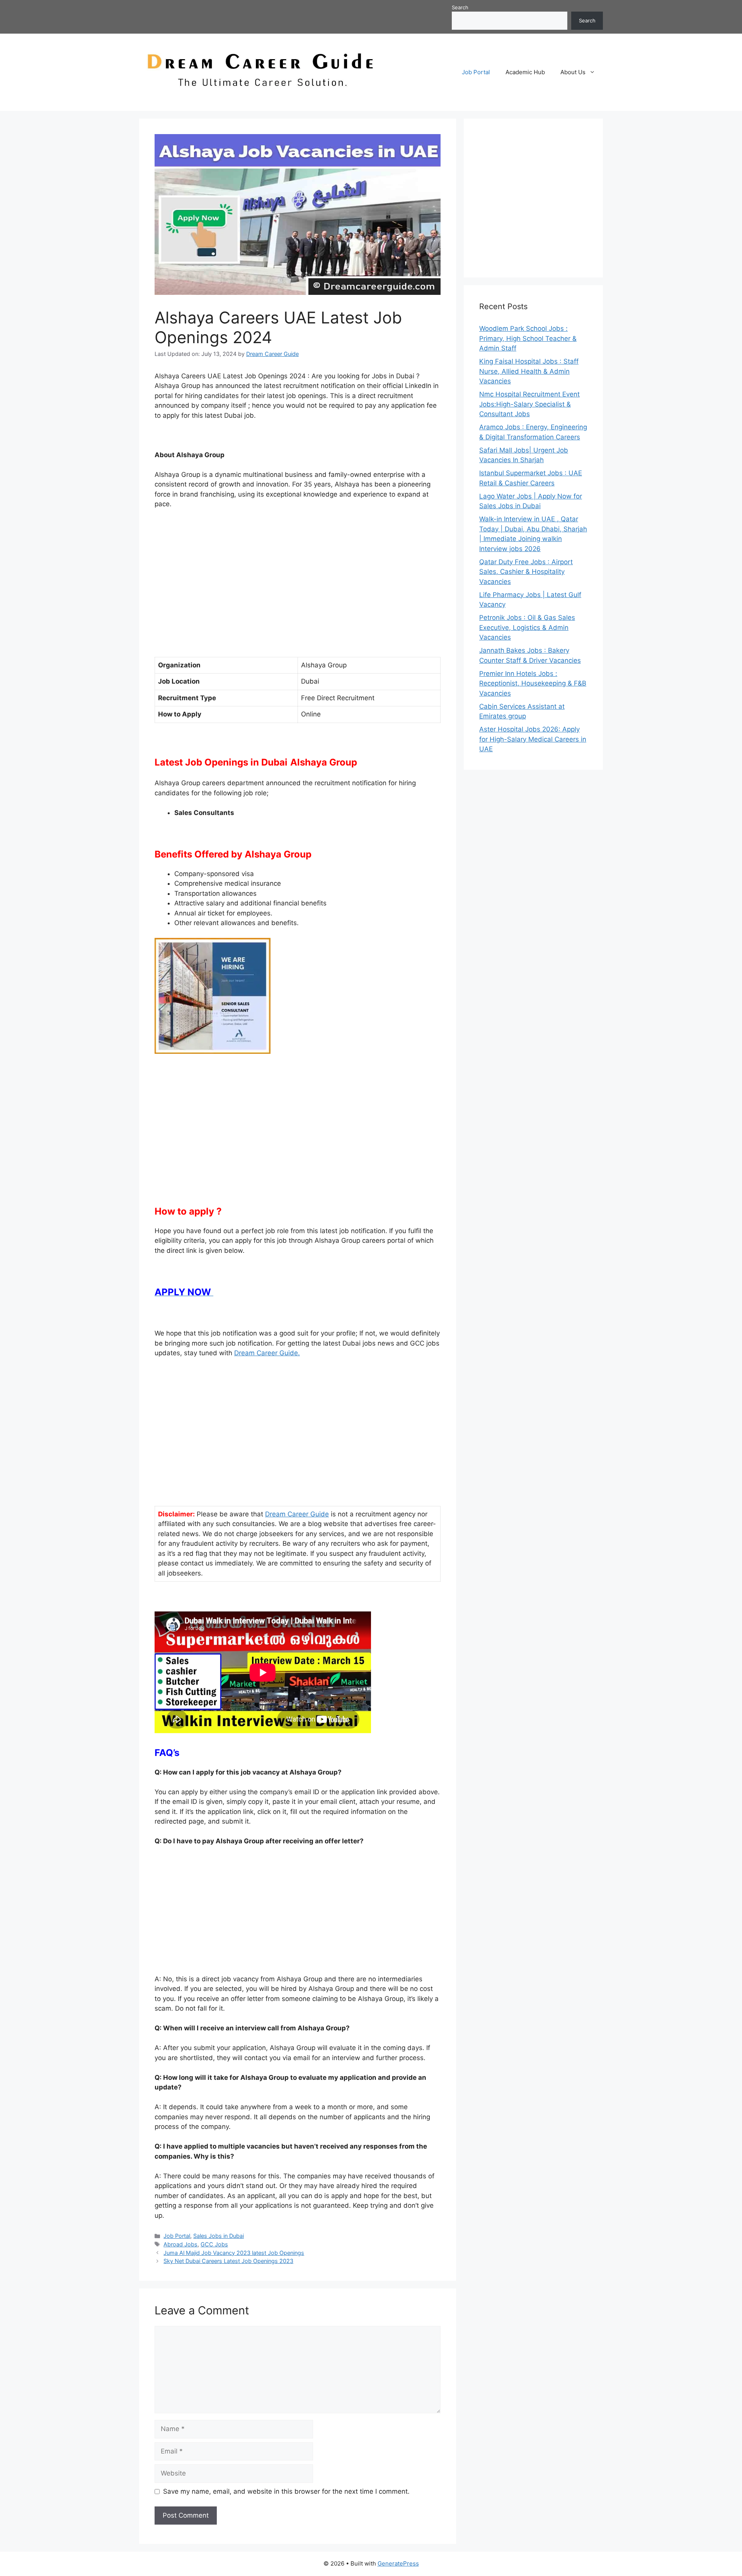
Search (460, 7)
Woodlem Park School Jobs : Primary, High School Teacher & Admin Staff (528, 338)
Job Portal (476, 72)
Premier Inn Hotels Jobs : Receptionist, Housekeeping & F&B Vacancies (533, 683)
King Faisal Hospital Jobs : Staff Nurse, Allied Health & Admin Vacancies (529, 371)
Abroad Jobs (180, 2244)
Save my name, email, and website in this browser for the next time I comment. (286, 2491)
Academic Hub (525, 72)
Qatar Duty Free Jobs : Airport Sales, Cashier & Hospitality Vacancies (526, 572)
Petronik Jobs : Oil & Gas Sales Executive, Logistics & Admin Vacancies (527, 627)
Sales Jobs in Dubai (219, 2236)
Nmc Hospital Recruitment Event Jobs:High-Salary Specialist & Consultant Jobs (529, 404)
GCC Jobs (214, 2244)
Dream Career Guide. (267, 1353)
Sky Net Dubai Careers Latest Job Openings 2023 (228, 2261)
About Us (573, 72)
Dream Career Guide (297, 1514)
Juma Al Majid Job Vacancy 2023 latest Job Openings (234, 2253)
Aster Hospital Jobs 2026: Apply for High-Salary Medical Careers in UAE (533, 739)
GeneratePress (398, 2563)
